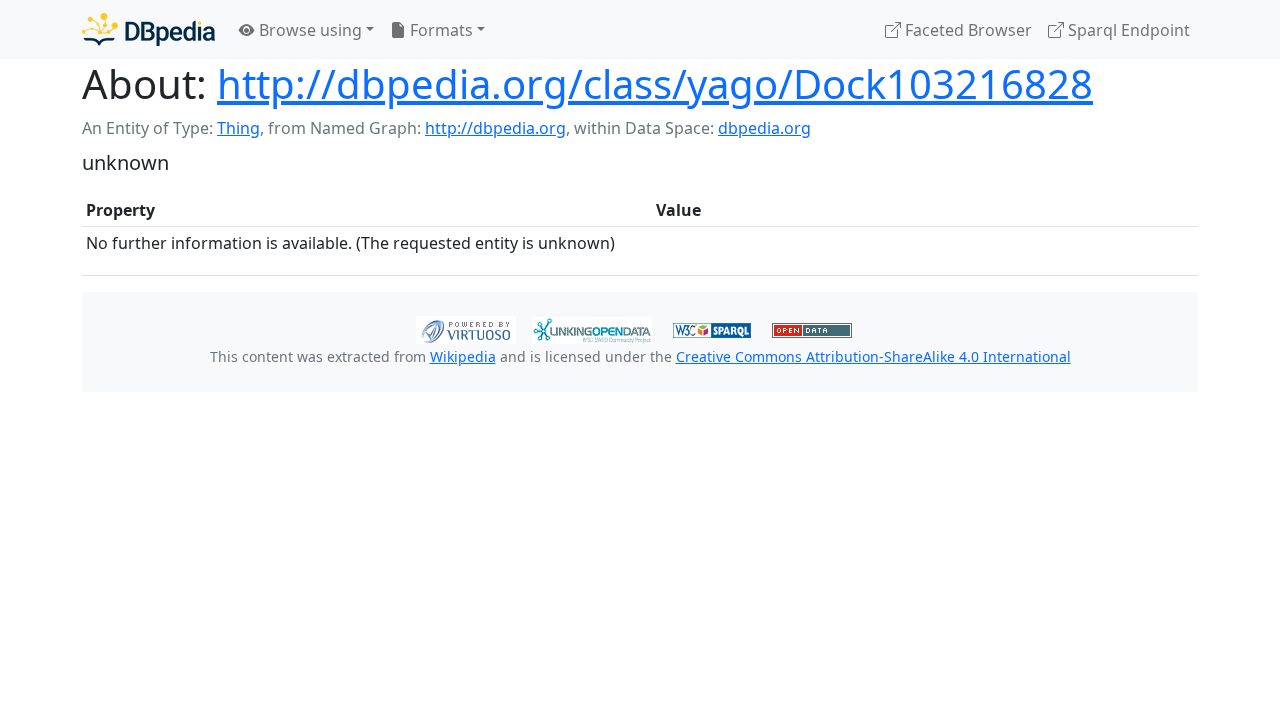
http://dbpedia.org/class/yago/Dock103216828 (655, 83)
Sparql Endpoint (1127, 30)
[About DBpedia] (148, 29)
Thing (238, 128)
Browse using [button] (308, 30)
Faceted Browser (966, 30)
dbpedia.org (764, 128)
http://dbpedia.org (495, 128)
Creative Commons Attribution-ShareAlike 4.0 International (873, 356)
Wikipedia (463, 356)
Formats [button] (439, 30)
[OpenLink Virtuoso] (466, 328)
